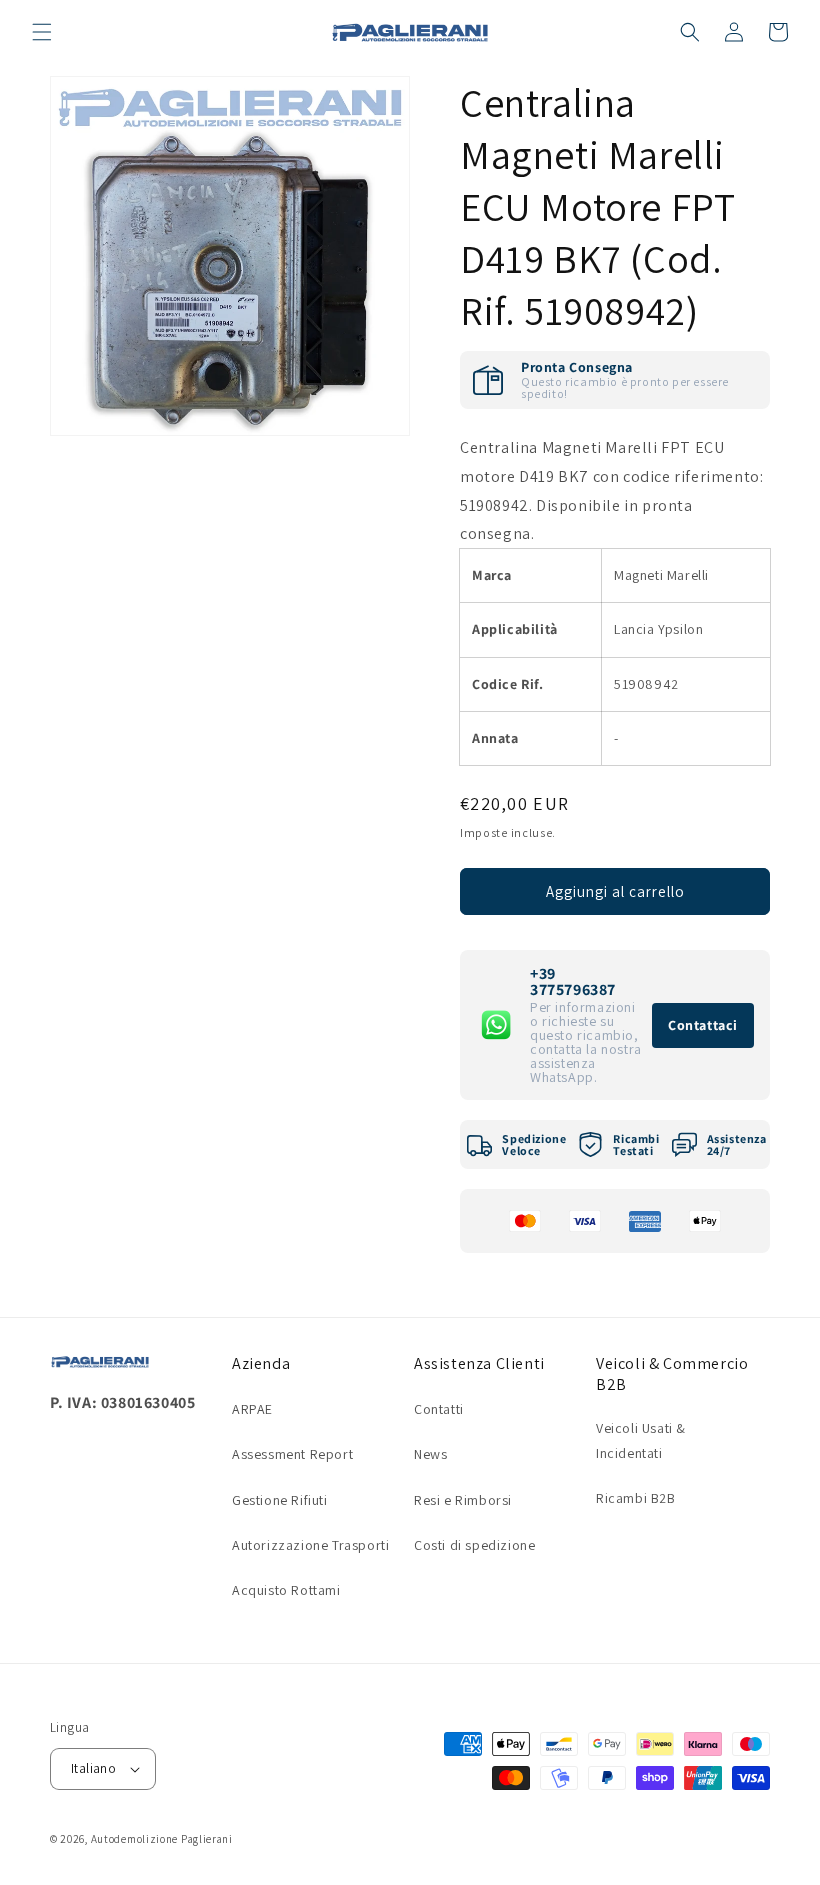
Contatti (439, 1409)
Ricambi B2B (636, 1498)
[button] (42, 32)
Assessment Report (292, 1454)
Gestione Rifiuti (280, 1500)
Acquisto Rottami (286, 1590)
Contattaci (703, 1025)
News (430, 1454)
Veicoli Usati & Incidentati (641, 1440)
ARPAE (252, 1409)
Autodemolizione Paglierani (162, 1839)
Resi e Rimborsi (463, 1500)
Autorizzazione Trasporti (310, 1545)
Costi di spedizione (474, 1545)
